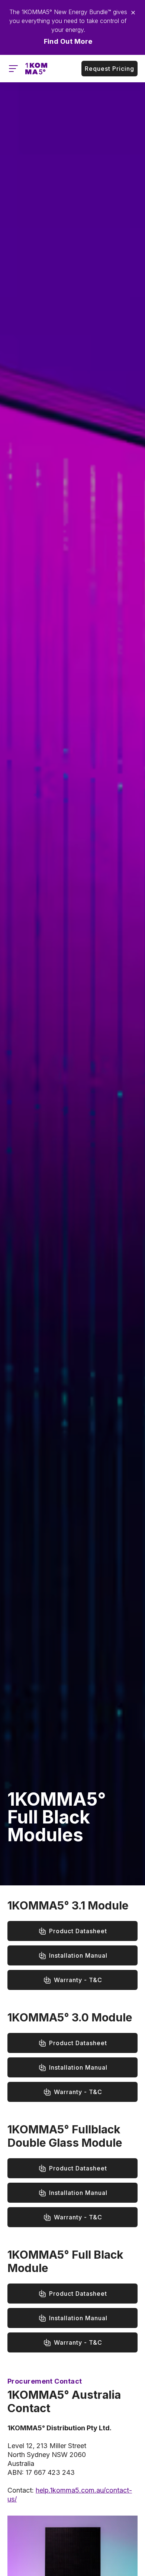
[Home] (36, 69)
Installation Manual (78, 1955)
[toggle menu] (13, 69)
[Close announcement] (133, 13)
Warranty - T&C (78, 1980)
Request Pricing (109, 69)
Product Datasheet (78, 1931)
